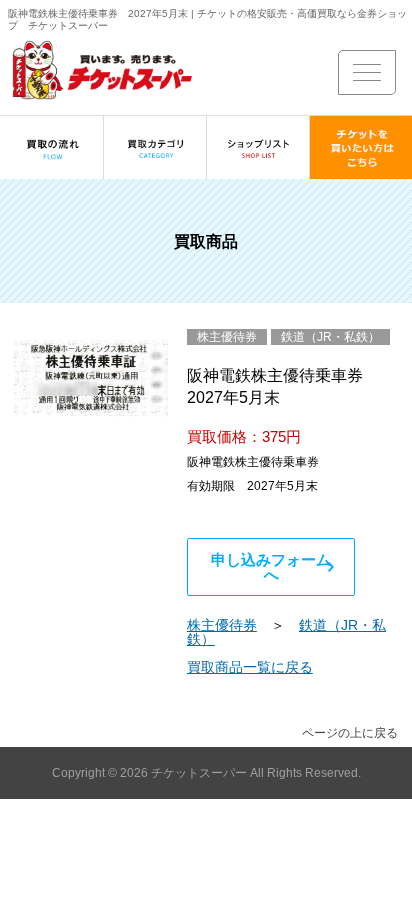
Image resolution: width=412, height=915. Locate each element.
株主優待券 (222, 625)
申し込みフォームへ (271, 567)
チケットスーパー (200, 773)
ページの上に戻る (350, 733)
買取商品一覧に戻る (250, 667)
